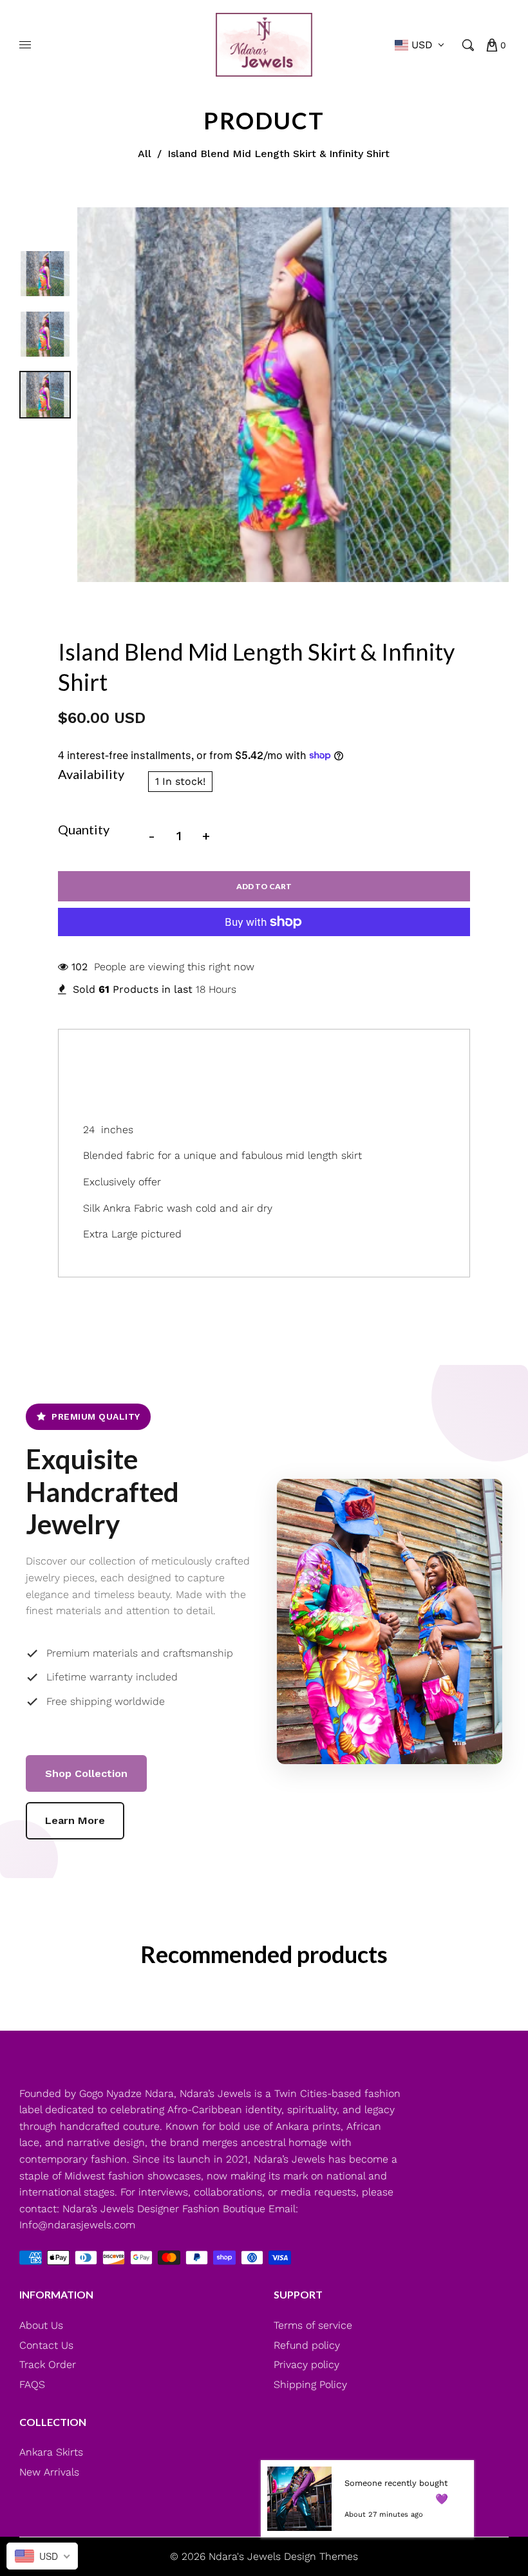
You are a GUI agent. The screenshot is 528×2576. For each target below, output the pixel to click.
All (145, 154)
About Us (41, 2325)
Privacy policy (306, 2364)
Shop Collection (86, 1773)
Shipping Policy (310, 2384)
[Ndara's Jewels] (264, 44)
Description (123, 1055)
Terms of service (313, 2325)
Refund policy (307, 2345)
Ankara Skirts (51, 2452)
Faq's (225, 1055)
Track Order (48, 2364)
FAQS (32, 2384)
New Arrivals (49, 2472)
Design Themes (321, 2556)
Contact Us (46, 2345)
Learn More (75, 1820)
